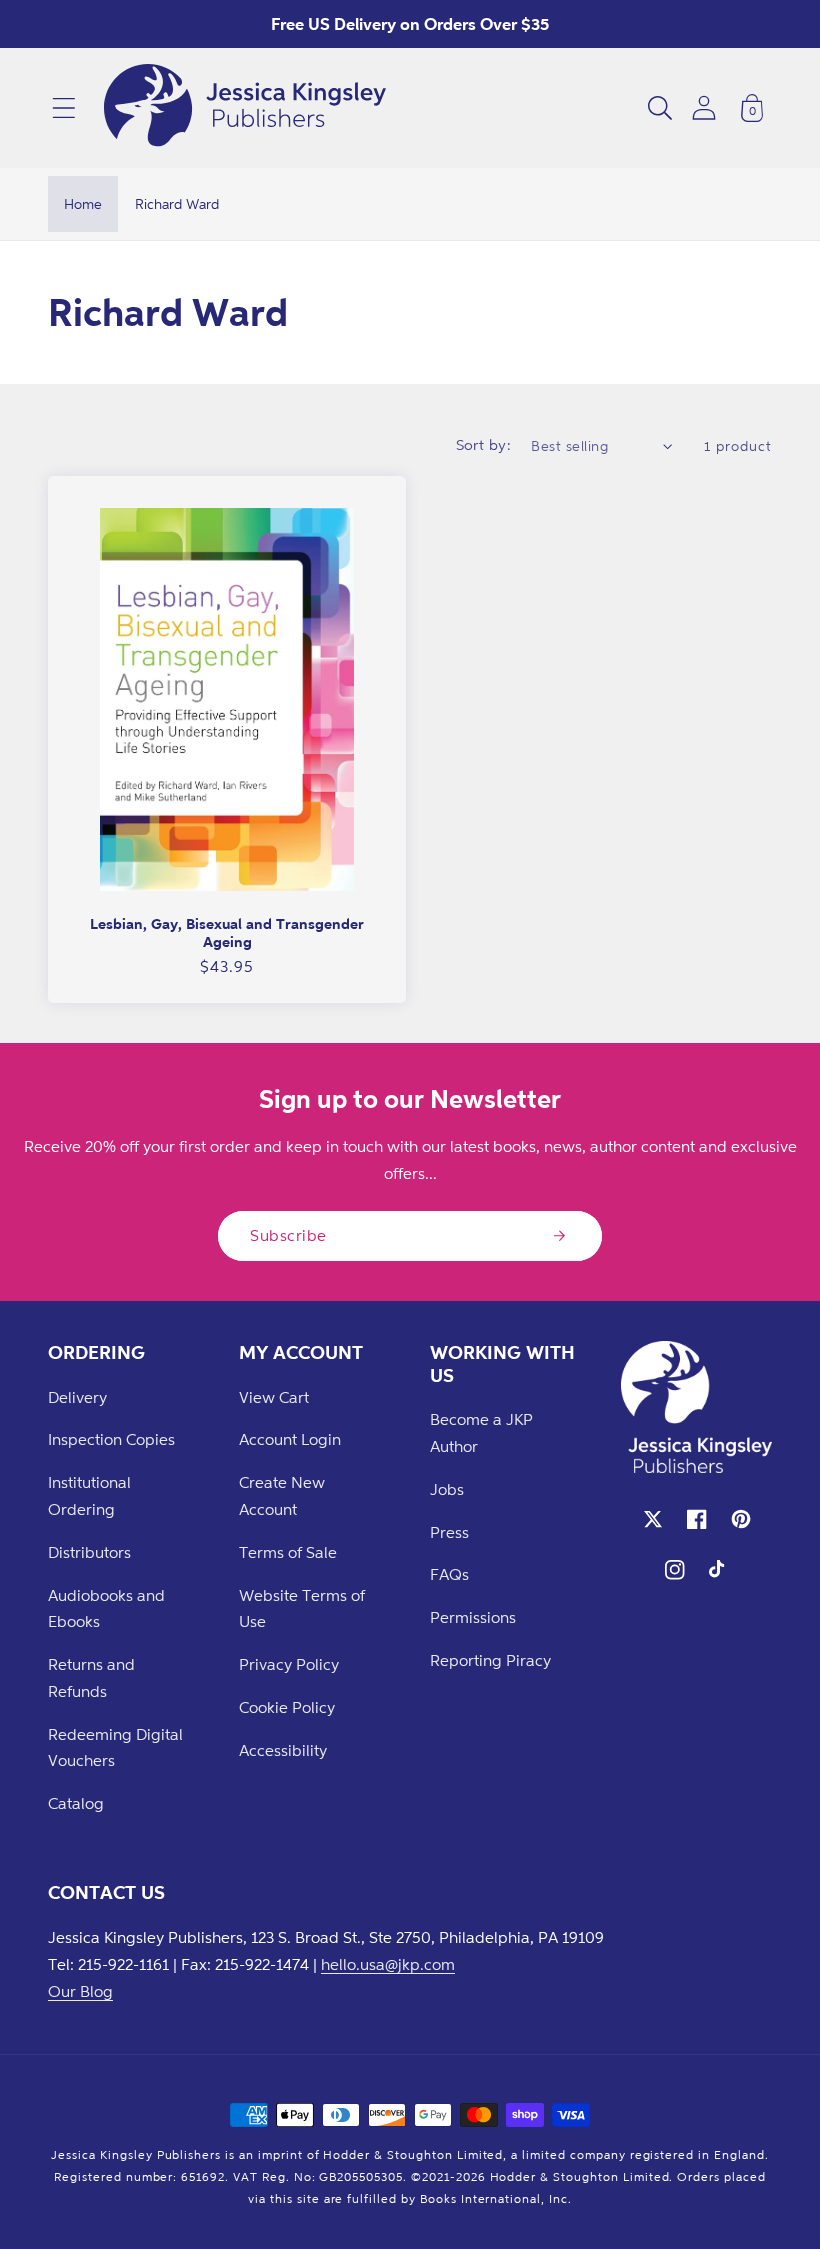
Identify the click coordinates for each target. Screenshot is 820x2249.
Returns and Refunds (91, 1677)
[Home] (245, 108)
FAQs (449, 1574)
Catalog (76, 1803)
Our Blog (80, 1991)
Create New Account (282, 1495)
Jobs (447, 1489)
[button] (64, 108)
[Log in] (704, 107)
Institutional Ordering (89, 1495)
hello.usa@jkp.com (388, 1964)
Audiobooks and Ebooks (106, 1608)
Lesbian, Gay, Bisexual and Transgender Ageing (227, 932)
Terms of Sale (288, 1552)
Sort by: (484, 444)
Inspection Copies (111, 1439)
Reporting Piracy (490, 1660)
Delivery (77, 1397)
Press (449, 1532)
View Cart (274, 1397)
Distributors (89, 1552)
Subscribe (288, 1235)
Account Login (290, 1439)
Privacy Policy (289, 1664)
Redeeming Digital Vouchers (115, 1747)
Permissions (473, 1617)
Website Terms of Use (302, 1608)
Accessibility (283, 1750)
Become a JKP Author (481, 1432)
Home (83, 203)
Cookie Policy (287, 1707)
